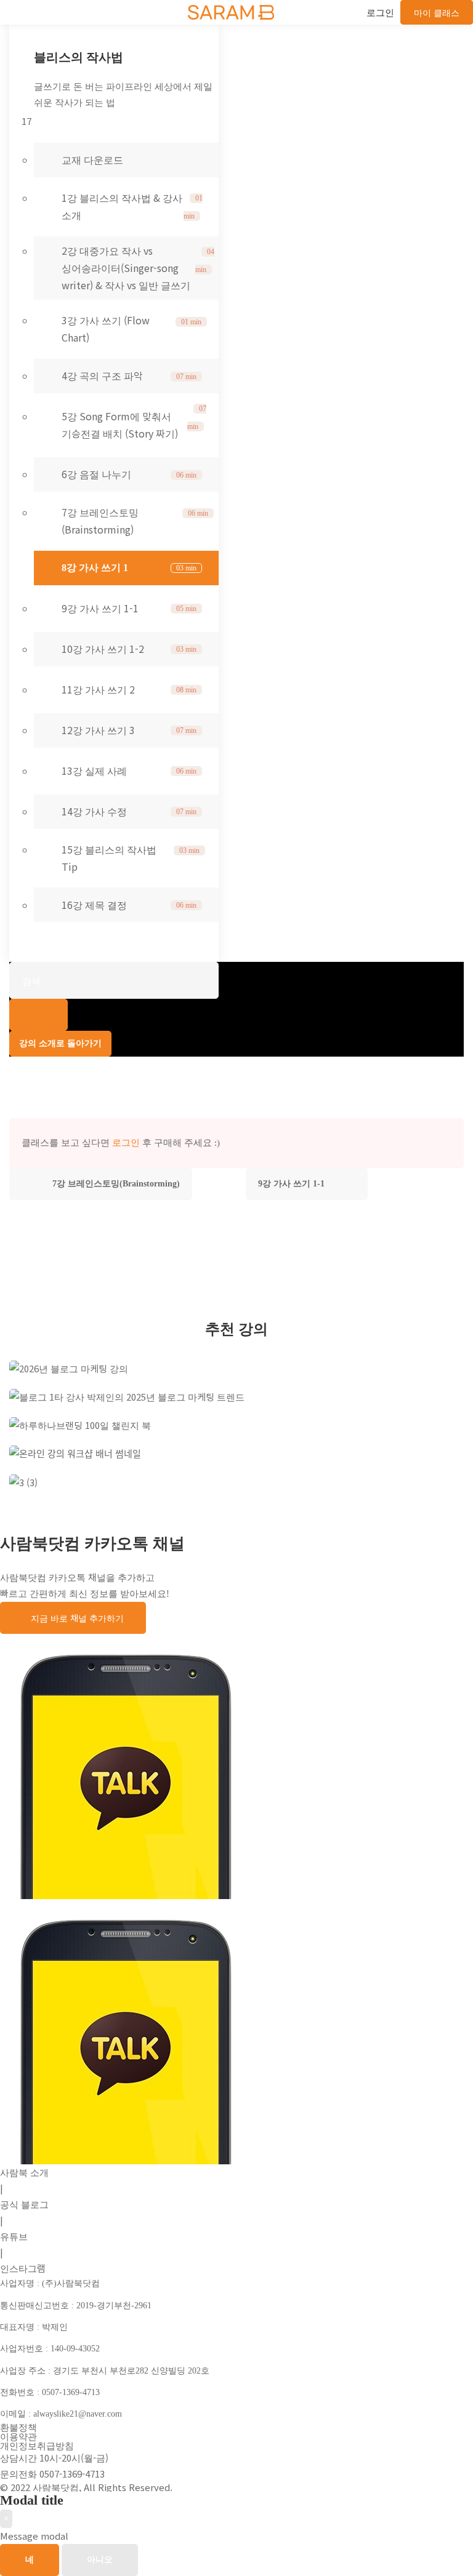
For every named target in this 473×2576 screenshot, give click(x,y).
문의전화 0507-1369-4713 (52, 2474)
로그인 (126, 1143)
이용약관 (18, 2436)
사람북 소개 (24, 2172)
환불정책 (18, 2427)
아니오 (100, 2560)
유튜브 (14, 2236)
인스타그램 (23, 2268)
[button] (73, 1618)
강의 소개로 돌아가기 (60, 1043)
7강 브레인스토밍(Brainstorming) (116, 1184)
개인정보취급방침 (37, 2445)
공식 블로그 (24, 2204)
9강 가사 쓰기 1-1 (291, 1184)
